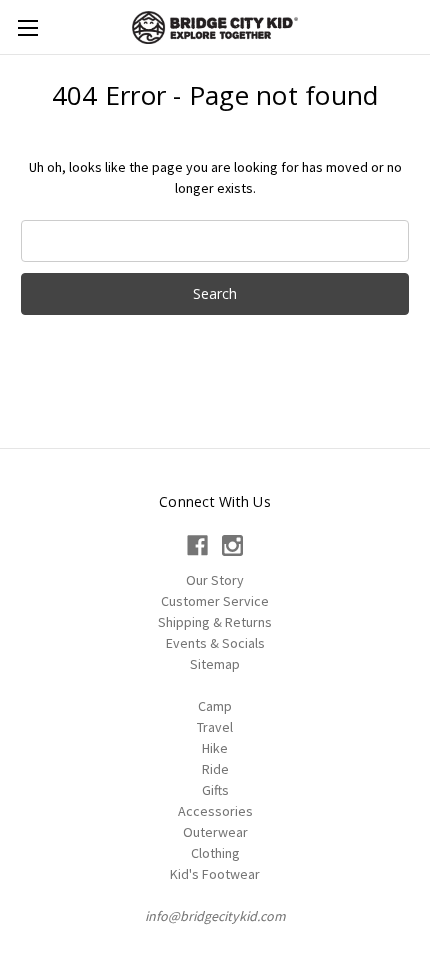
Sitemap (215, 664)
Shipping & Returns (215, 622)
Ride (215, 769)
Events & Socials (215, 643)
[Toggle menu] (27, 27)
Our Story (215, 580)
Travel (215, 727)
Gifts (215, 790)
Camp (215, 706)
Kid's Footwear (215, 874)
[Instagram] (232, 545)
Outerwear (215, 832)
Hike (215, 748)
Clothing (215, 853)
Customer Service (215, 601)
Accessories (215, 811)
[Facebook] (197, 545)
